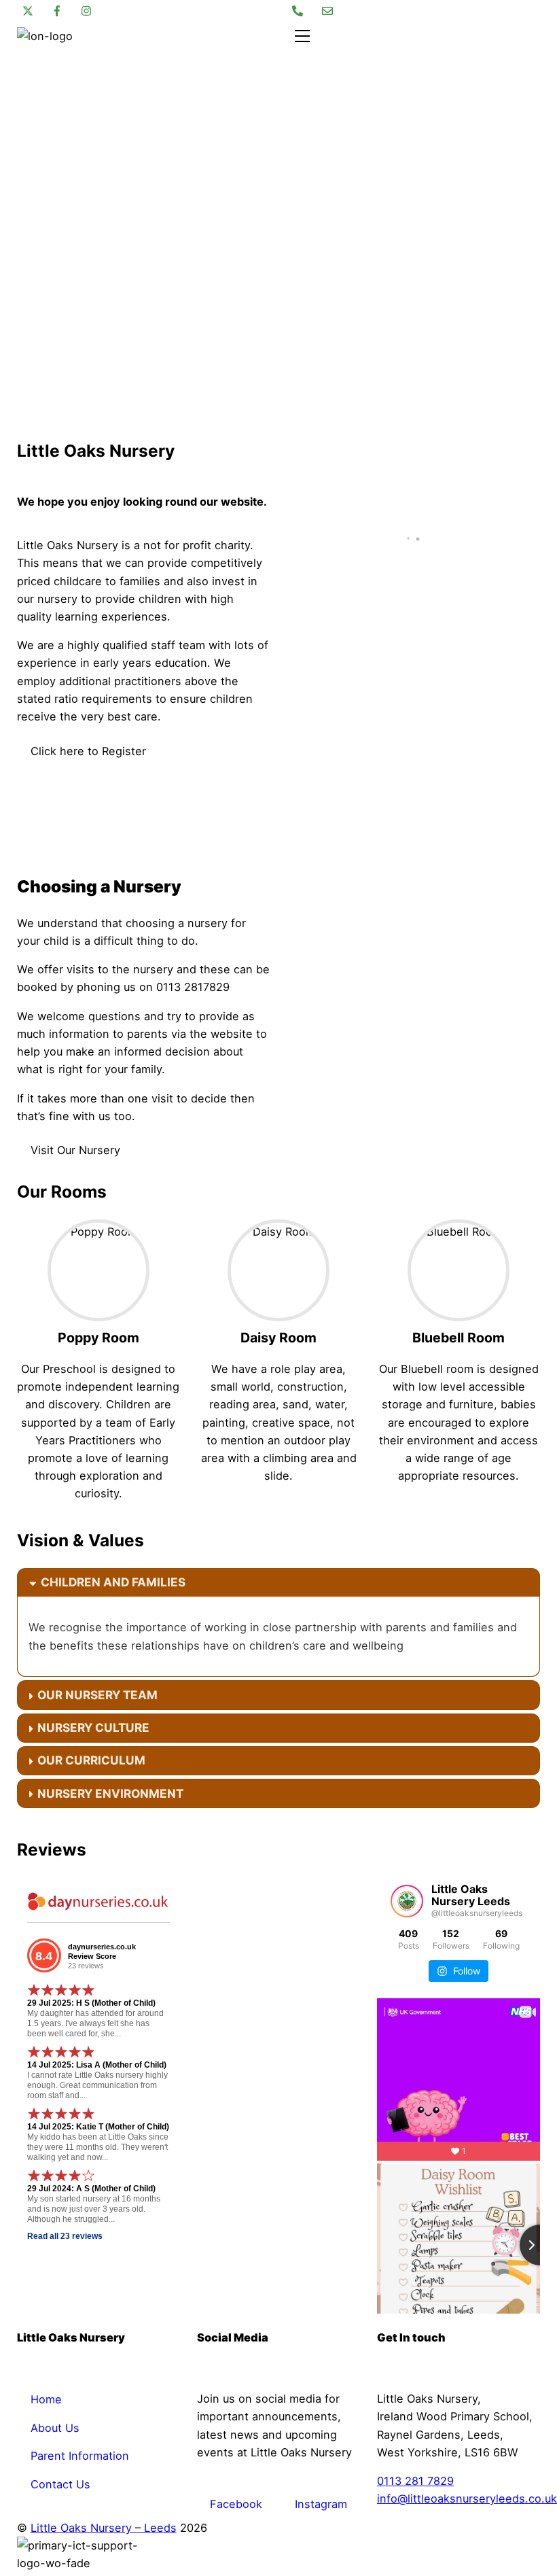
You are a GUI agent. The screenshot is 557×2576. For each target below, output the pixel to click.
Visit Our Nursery (75, 1150)
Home (46, 2399)
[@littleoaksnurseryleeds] (407, 1901)
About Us (55, 2428)
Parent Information (80, 2456)
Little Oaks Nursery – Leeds (104, 2528)
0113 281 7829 (415, 2481)
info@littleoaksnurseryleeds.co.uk (467, 2499)
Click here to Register (88, 751)
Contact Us (60, 2484)
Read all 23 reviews (65, 2236)
